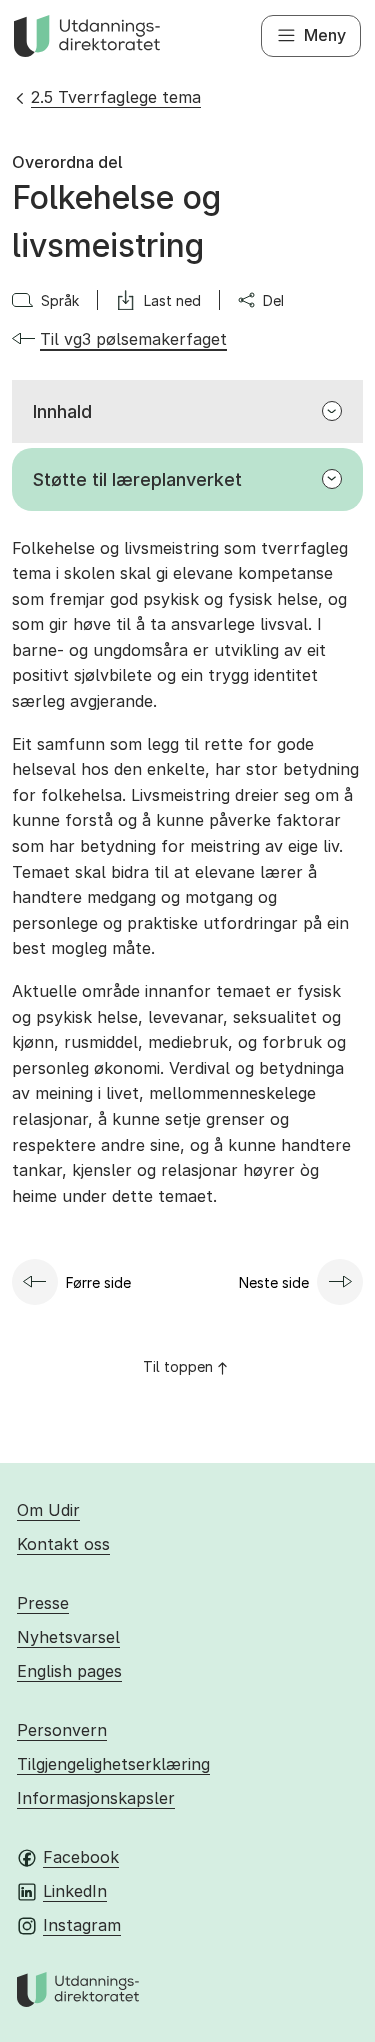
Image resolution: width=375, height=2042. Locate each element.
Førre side (98, 1282)
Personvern (62, 1730)
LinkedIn (75, 1891)
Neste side (274, 1282)
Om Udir (48, 1510)
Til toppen (178, 1366)
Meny (325, 35)
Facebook (81, 1857)
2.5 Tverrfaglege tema (116, 97)
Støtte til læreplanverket (137, 479)
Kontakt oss (63, 1544)
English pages (69, 1671)
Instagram (82, 1925)
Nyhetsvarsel (68, 1637)
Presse (43, 1603)
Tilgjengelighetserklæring (113, 1764)
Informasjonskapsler (96, 1798)
